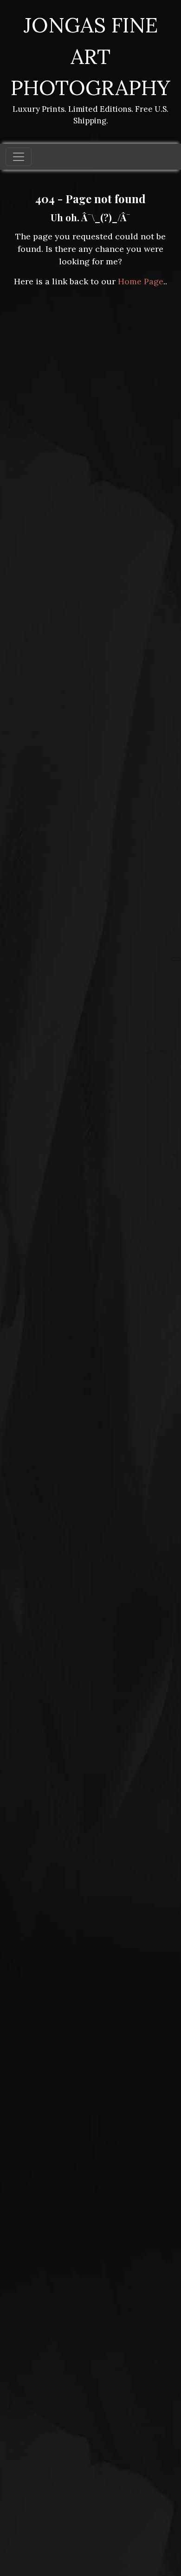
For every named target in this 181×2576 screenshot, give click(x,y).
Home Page (141, 281)
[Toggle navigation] (19, 157)
